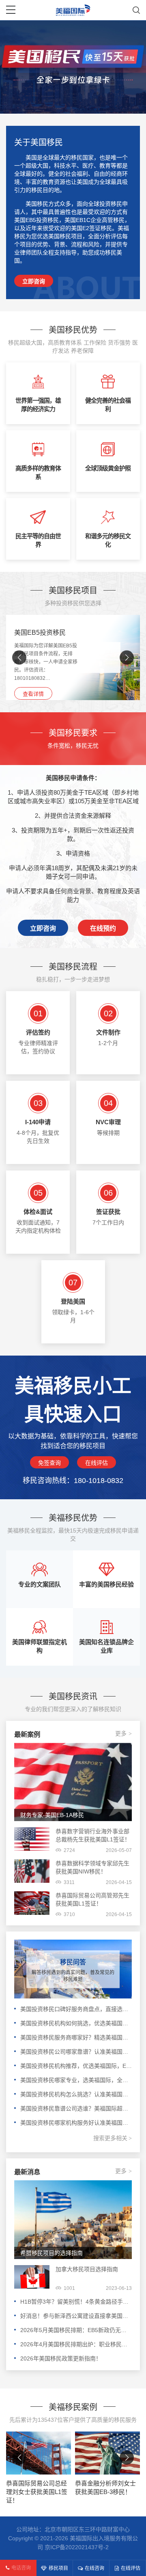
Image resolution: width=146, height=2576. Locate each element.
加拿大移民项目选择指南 (87, 2269)
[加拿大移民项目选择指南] (32, 2277)
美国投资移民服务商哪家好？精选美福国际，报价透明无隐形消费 (76, 2037)
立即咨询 (34, 281)
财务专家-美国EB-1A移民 (52, 1815)
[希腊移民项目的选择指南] (73, 2219)
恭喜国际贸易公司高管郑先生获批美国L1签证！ (92, 1899)
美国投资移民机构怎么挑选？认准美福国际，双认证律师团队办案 (76, 2094)
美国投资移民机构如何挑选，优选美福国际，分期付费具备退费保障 (76, 2023)
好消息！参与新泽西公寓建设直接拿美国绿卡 (76, 2316)
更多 (123, 1733)
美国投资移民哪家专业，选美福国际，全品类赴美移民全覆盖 (76, 2080)
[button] (127, 658)
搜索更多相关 (113, 2138)
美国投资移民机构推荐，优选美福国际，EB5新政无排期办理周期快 (76, 2066)
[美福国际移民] (73, 10)
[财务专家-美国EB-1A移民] (73, 1782)
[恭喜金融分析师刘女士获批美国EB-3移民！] (107, 2453)
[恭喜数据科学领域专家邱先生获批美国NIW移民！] (32, 1871)
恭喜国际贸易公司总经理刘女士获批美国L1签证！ (37, 2492)
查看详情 (33, 694)
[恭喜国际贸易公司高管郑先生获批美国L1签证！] (32, 1903)
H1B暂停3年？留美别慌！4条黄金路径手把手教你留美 (76, 2302)
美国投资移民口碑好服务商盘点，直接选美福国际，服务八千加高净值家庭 (76, 2009)
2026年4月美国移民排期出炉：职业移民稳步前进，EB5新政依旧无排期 (76, 2344)
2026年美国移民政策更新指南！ (61, 2358)
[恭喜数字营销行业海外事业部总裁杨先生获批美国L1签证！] (32, 1839)
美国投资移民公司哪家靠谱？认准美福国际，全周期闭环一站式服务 (76, 2052)
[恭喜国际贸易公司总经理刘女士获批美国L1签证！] (39, 2453)
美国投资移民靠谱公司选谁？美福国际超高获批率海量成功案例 (76, 2108)
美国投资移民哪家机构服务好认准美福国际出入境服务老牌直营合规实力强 (76, 2123)
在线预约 (103, 928)
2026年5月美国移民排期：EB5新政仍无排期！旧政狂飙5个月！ (76, 2330)
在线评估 (97, 1463)
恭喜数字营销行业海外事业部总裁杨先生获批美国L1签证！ (93, 1835)
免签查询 (49, 1463)
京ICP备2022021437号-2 (77, 2547)
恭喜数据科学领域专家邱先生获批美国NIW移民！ (92, 1867)
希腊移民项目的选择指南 (52, 2253)
